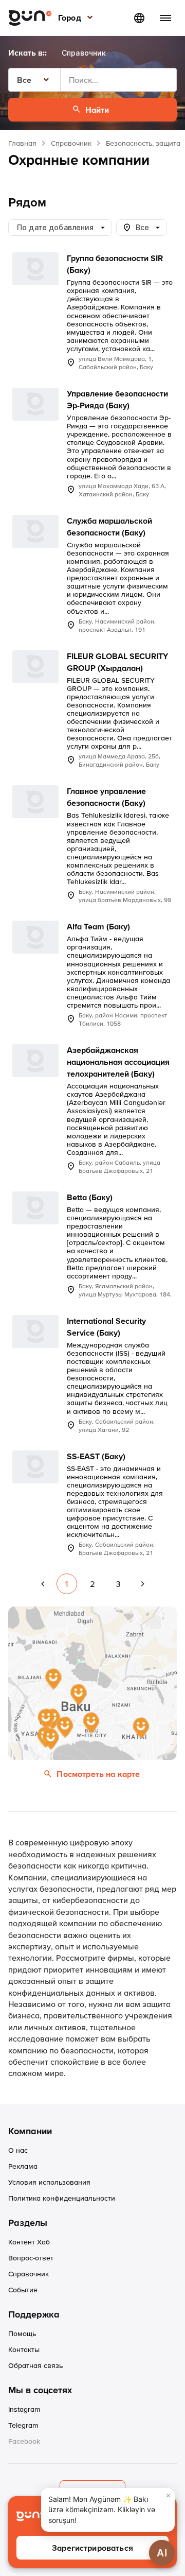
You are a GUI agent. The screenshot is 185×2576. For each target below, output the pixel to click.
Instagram (24, 2409)
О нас (18, 2150)
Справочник (71, 143)
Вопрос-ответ (31, 2258)
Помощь (22, 2333)
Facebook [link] (24, 2441)
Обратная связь (35, 2365)
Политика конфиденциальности (62, 2198)
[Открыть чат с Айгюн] (162, 2553)
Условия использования (49, 2182)
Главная (22, 143)
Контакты (24, 2349)
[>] (143, 1584)
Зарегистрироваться (92, 2548)
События (23, 2290)
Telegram (23, 2425)
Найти (97, 110)
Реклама (23, 2166)
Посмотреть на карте (98, 1774)
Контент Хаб (29, 2242)
